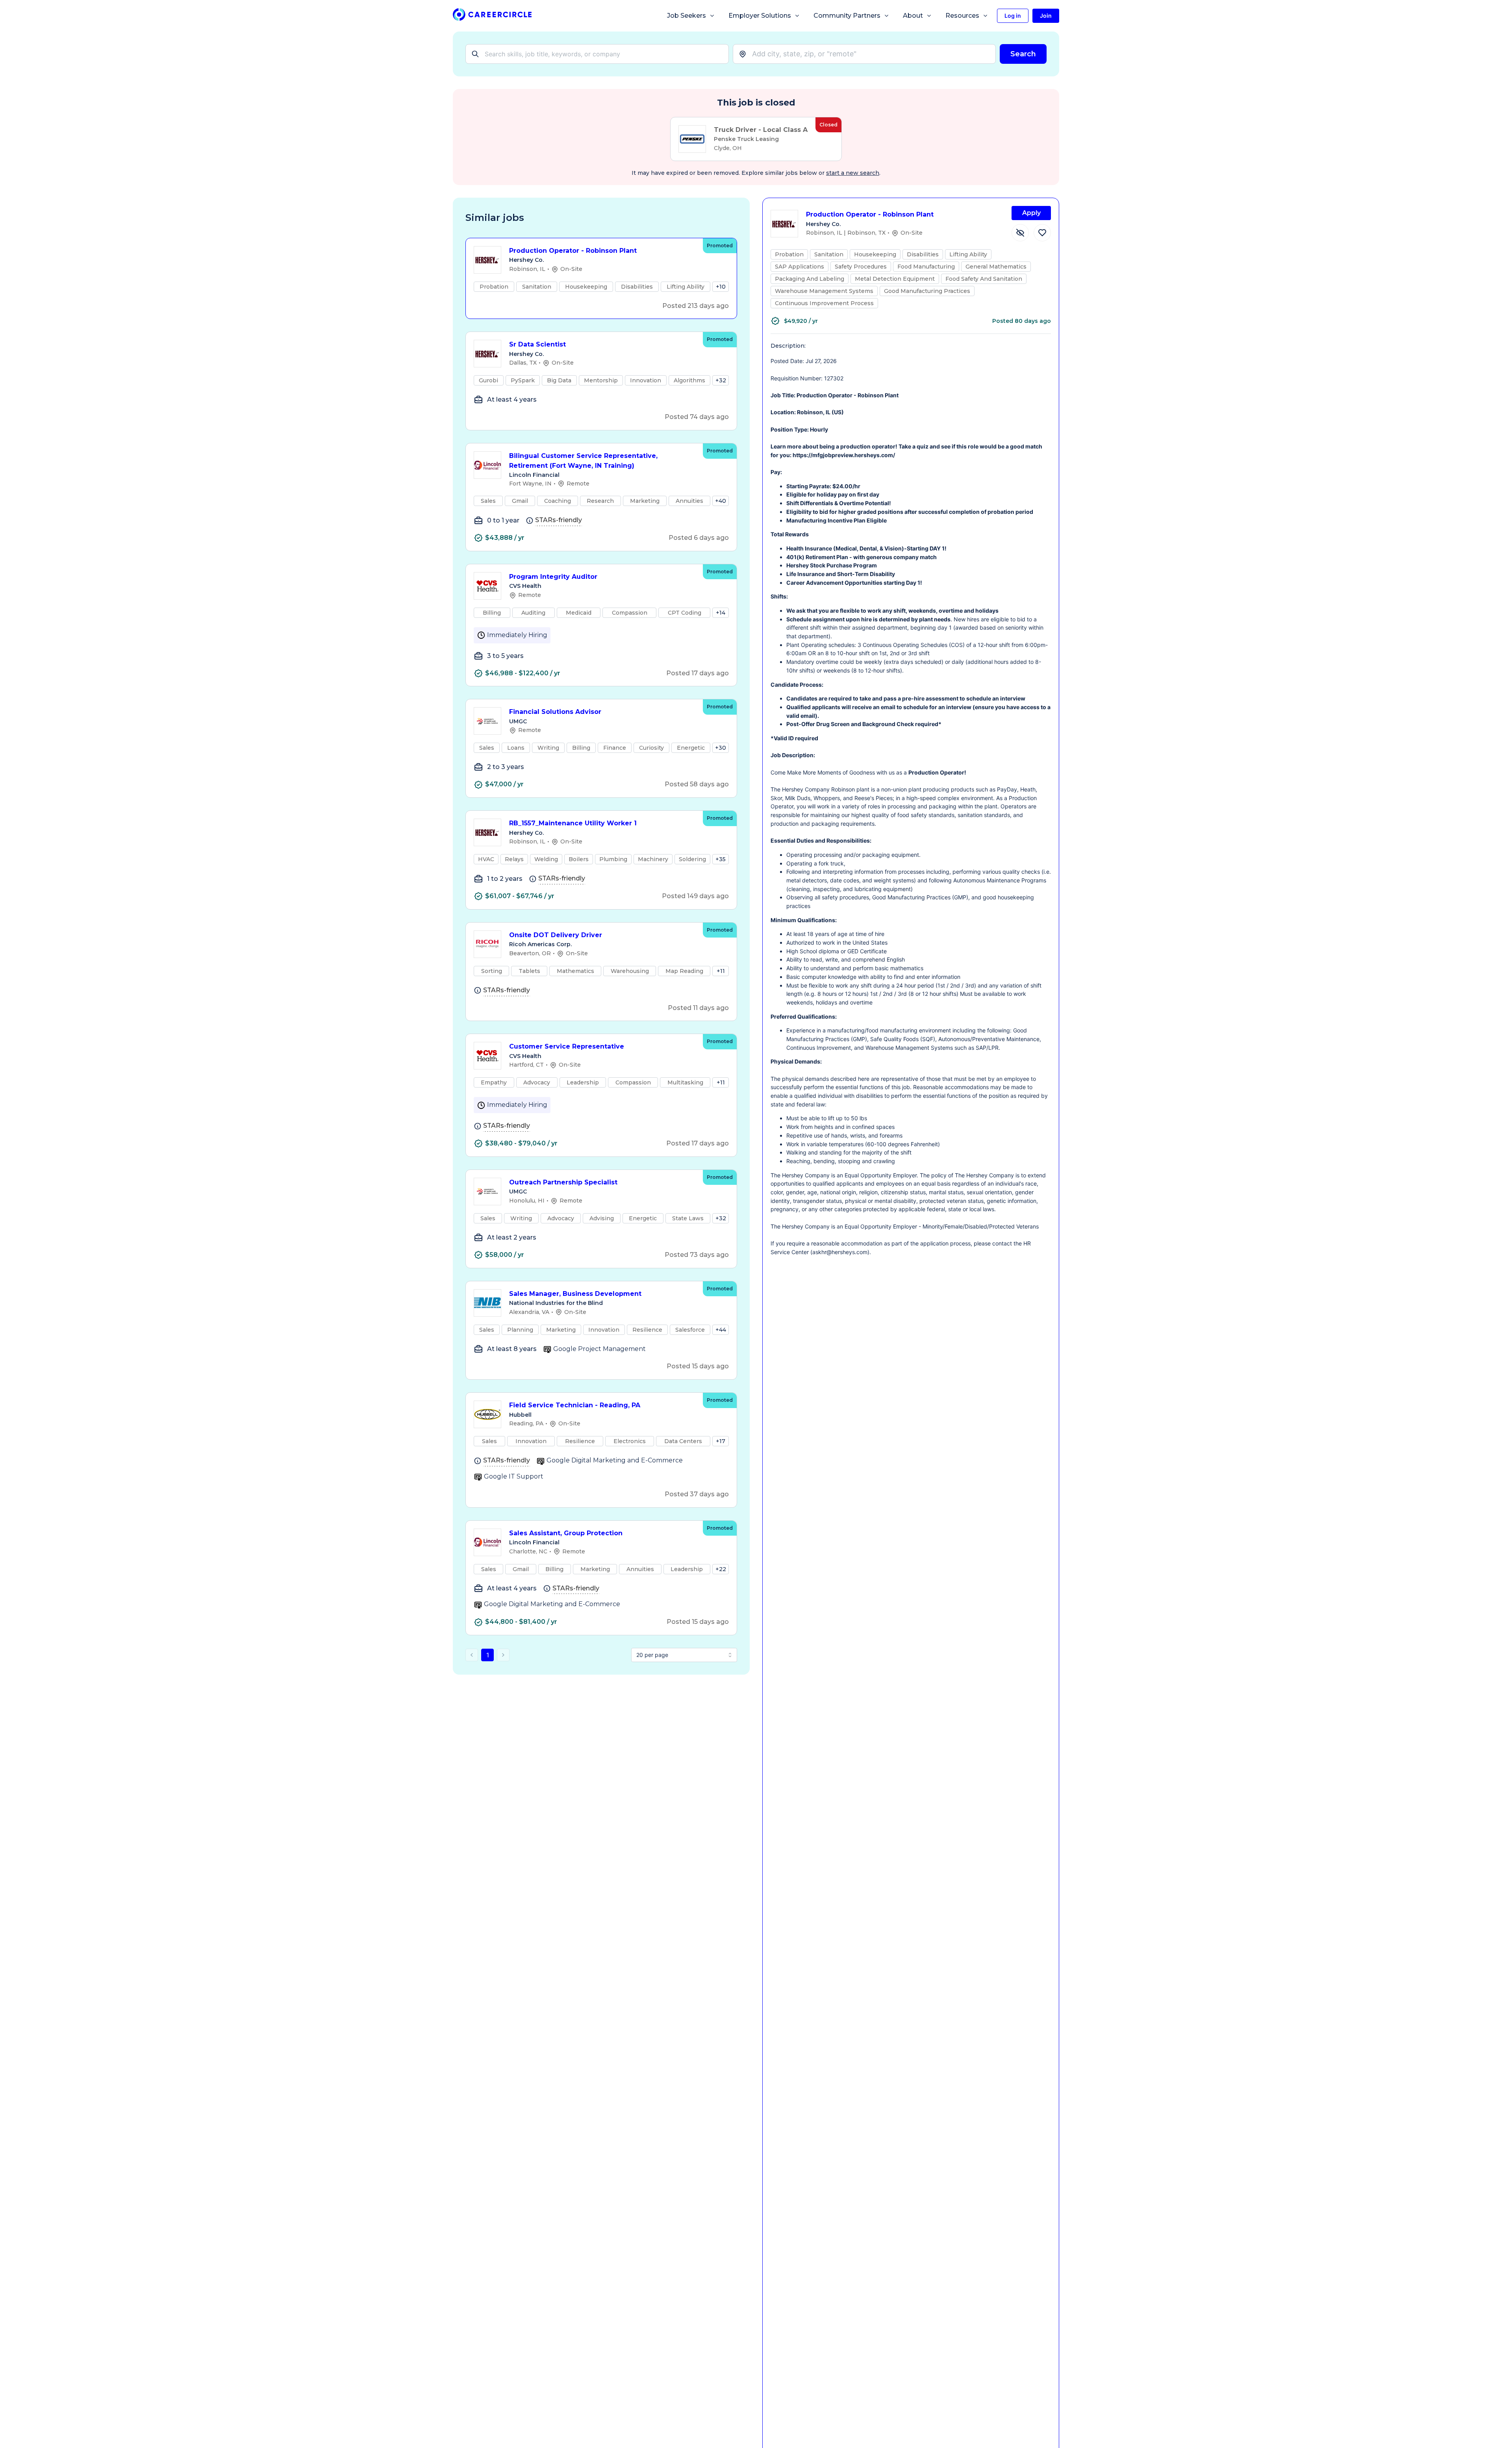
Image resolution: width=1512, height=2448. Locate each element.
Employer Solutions (760, 16)
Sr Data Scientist (537, 344)
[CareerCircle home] (492, 16)
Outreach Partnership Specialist (563, 1182)
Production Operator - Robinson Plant (573, 251)
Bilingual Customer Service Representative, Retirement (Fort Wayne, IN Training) (583, 461)
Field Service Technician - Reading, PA (575, 1405)
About (913, 16)
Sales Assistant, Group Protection (566, 1533)
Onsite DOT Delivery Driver (556, 935)
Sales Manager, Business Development (575, 1294)
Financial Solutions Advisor (555, 712)
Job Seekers (687, 16)
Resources (962, 16)
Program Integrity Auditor (553, 577)
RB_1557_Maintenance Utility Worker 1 (573, 823)
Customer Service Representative (567, 1046)
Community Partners (847, 16)
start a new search (853, 173)
